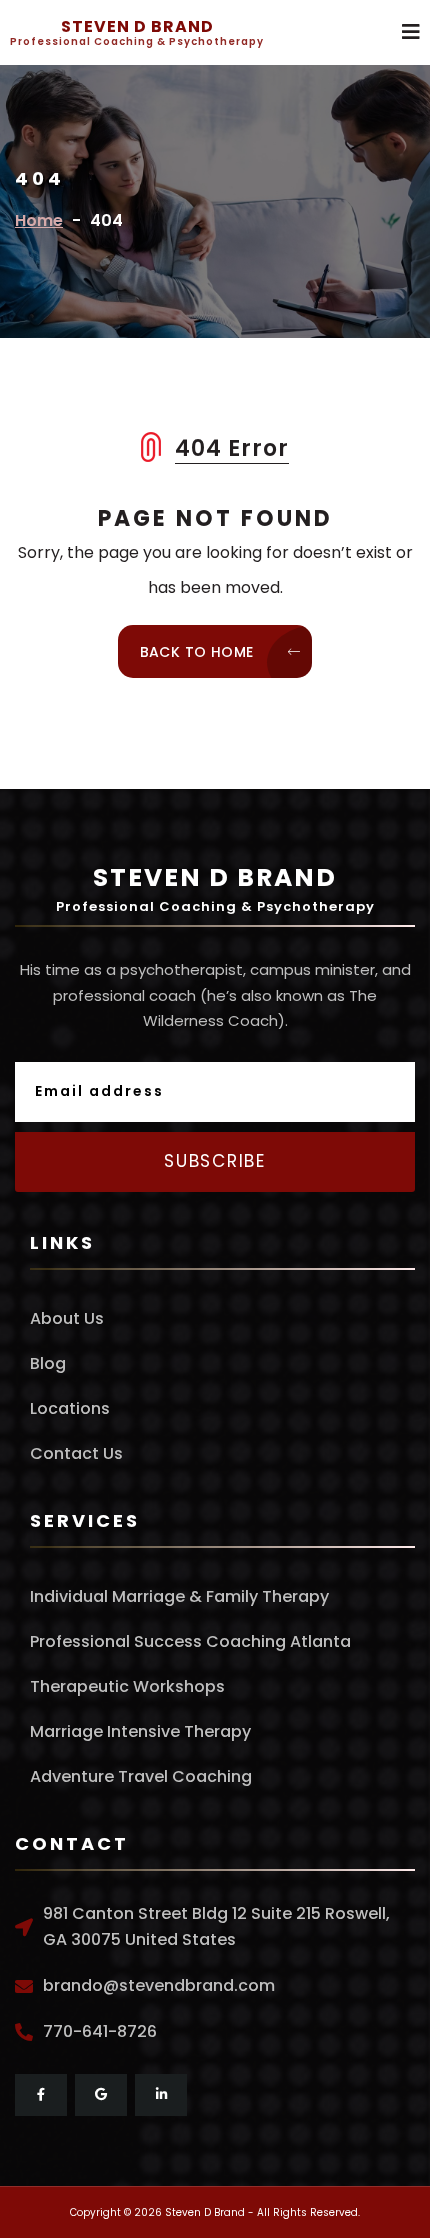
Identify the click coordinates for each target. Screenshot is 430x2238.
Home (39, 220)
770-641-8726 (100, 2031)
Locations (70, 1408)
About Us (67, 1318)
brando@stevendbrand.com (159, 1985)
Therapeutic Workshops (127, 1686)
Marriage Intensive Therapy (140, 1731)
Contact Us (76, 1453)
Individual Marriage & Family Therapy (179, 1596)
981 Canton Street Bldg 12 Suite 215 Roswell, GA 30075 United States (216, 1926)
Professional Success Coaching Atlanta (190, 1641)
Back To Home (199, 652)
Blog (48, 1363)
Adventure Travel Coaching (141, 1776)
